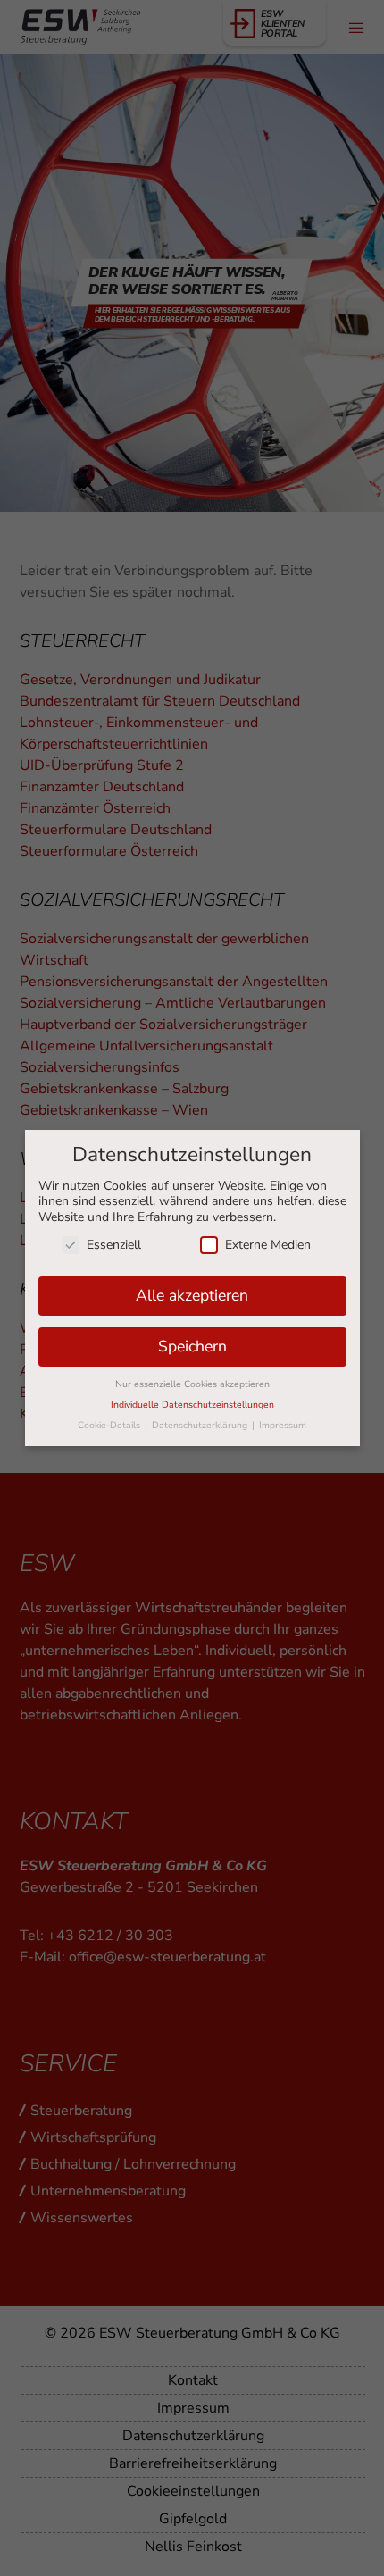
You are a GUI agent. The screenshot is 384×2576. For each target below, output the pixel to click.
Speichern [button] (192, 1346)
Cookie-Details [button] (110, 1425)
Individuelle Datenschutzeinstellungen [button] (192, 1405)
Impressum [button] (283, 1425)
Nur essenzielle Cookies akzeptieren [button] (192, 1384)
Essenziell (114, 1245)
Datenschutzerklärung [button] (201, 1425)
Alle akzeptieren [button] (192, 1295)
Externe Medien (268, 1245)
